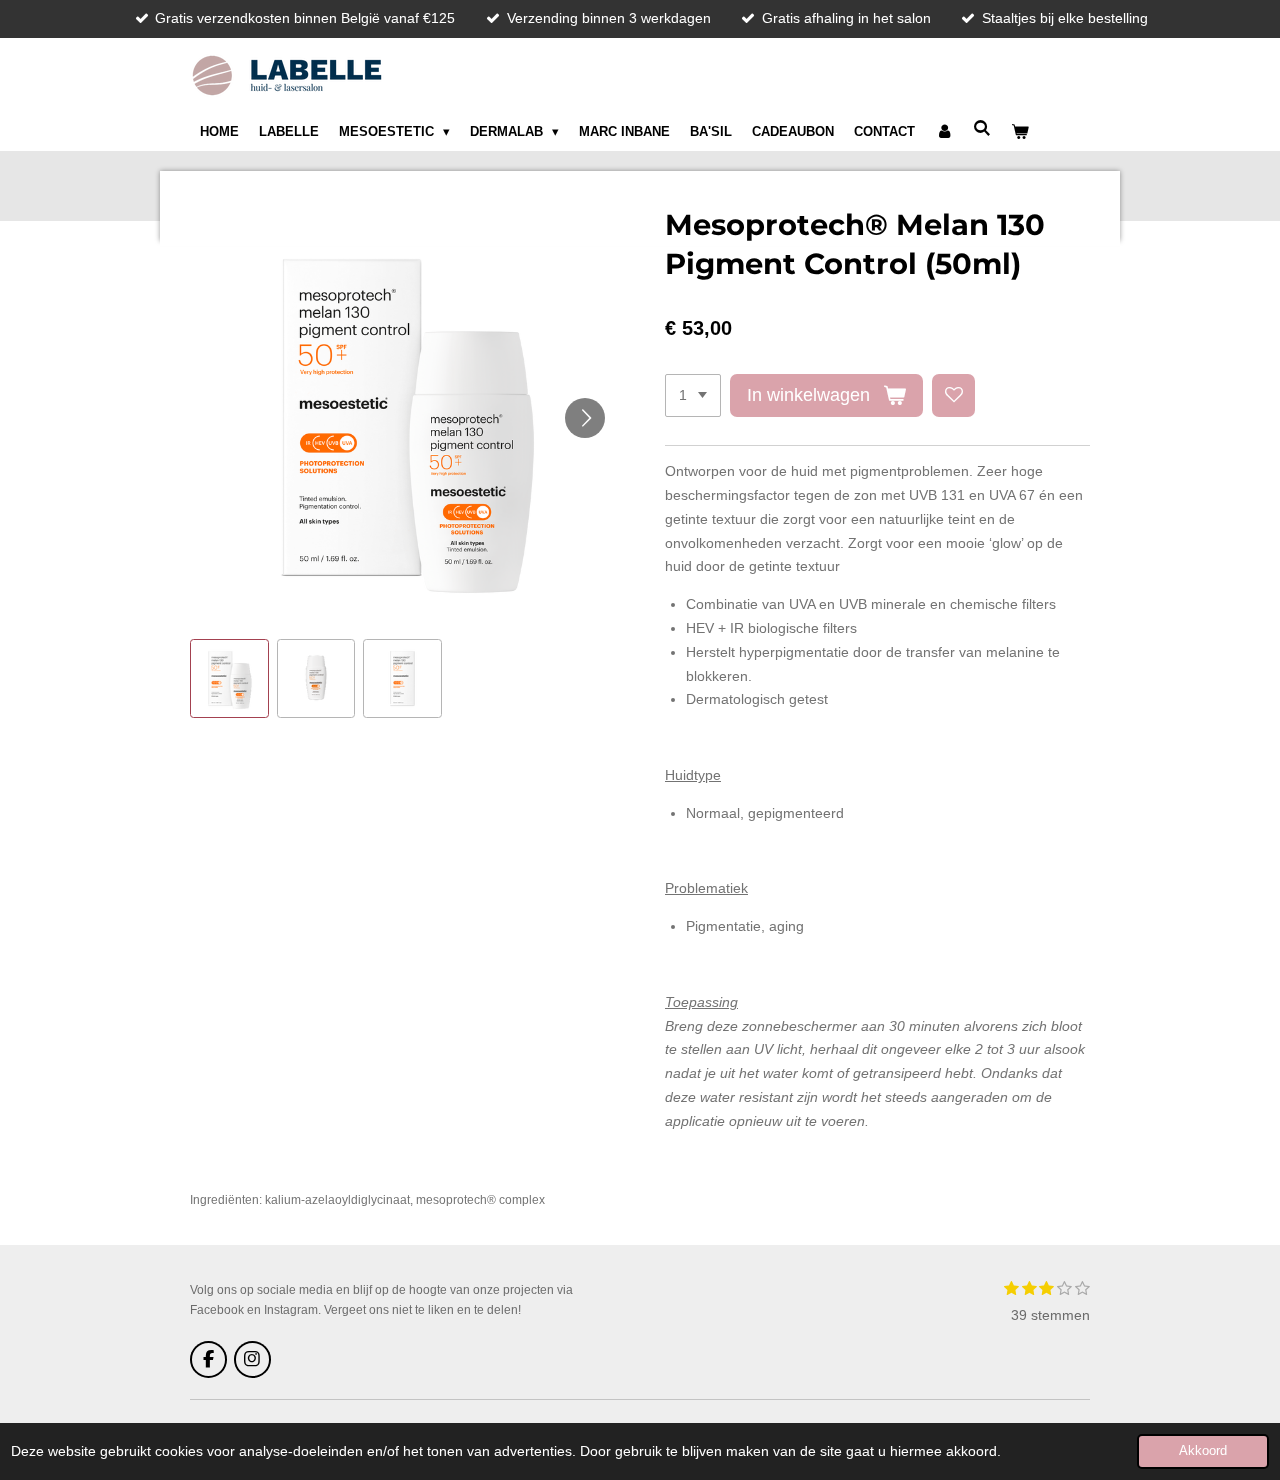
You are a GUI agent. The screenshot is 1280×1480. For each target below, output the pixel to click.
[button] (229, 678)
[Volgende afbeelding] (585, 418)
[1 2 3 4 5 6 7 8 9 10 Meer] (693, 396)
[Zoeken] (983, 128)
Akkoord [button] (1203, 1451)
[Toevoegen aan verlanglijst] (954, 396)
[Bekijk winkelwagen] (1021, 132)
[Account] (944, 132)
